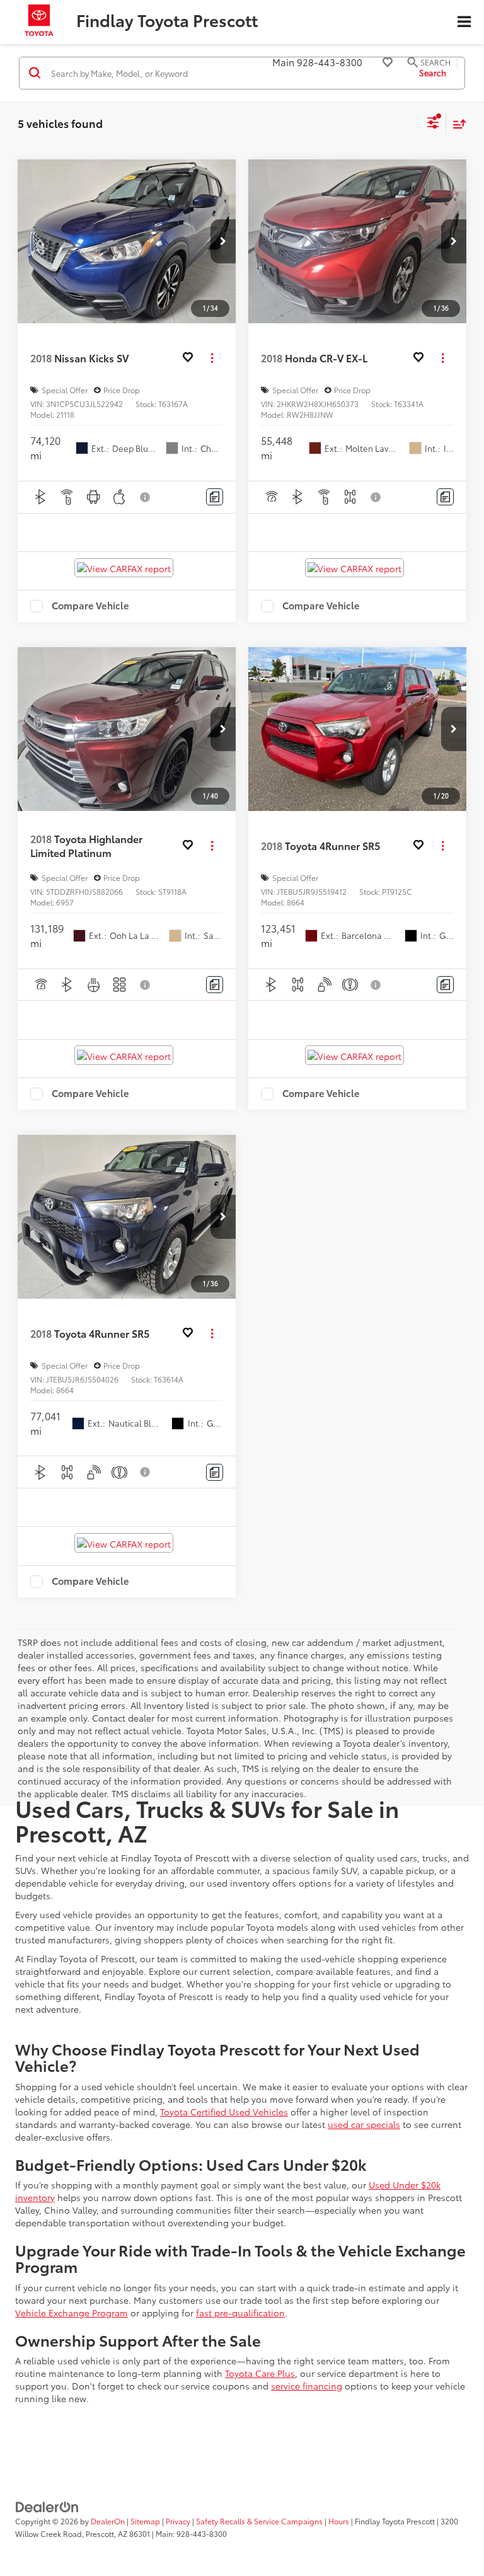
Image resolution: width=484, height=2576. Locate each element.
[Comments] (215, 497)
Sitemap (145, 2521)
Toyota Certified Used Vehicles (224, 2112)
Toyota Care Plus (260, 2373)
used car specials (364, 2124)
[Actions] (212, 358)
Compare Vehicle (90, 606)
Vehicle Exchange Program (72, 2313)
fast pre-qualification (240, 2313)
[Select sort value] (456, 124)
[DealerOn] (47, 2505)
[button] (223, 241)
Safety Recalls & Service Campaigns (259, 2521)
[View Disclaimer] (146, 497)
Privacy (178, 2521)
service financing (307, 2386)
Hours (339, 2521)
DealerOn (108, 2521)
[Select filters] (433, 124)
